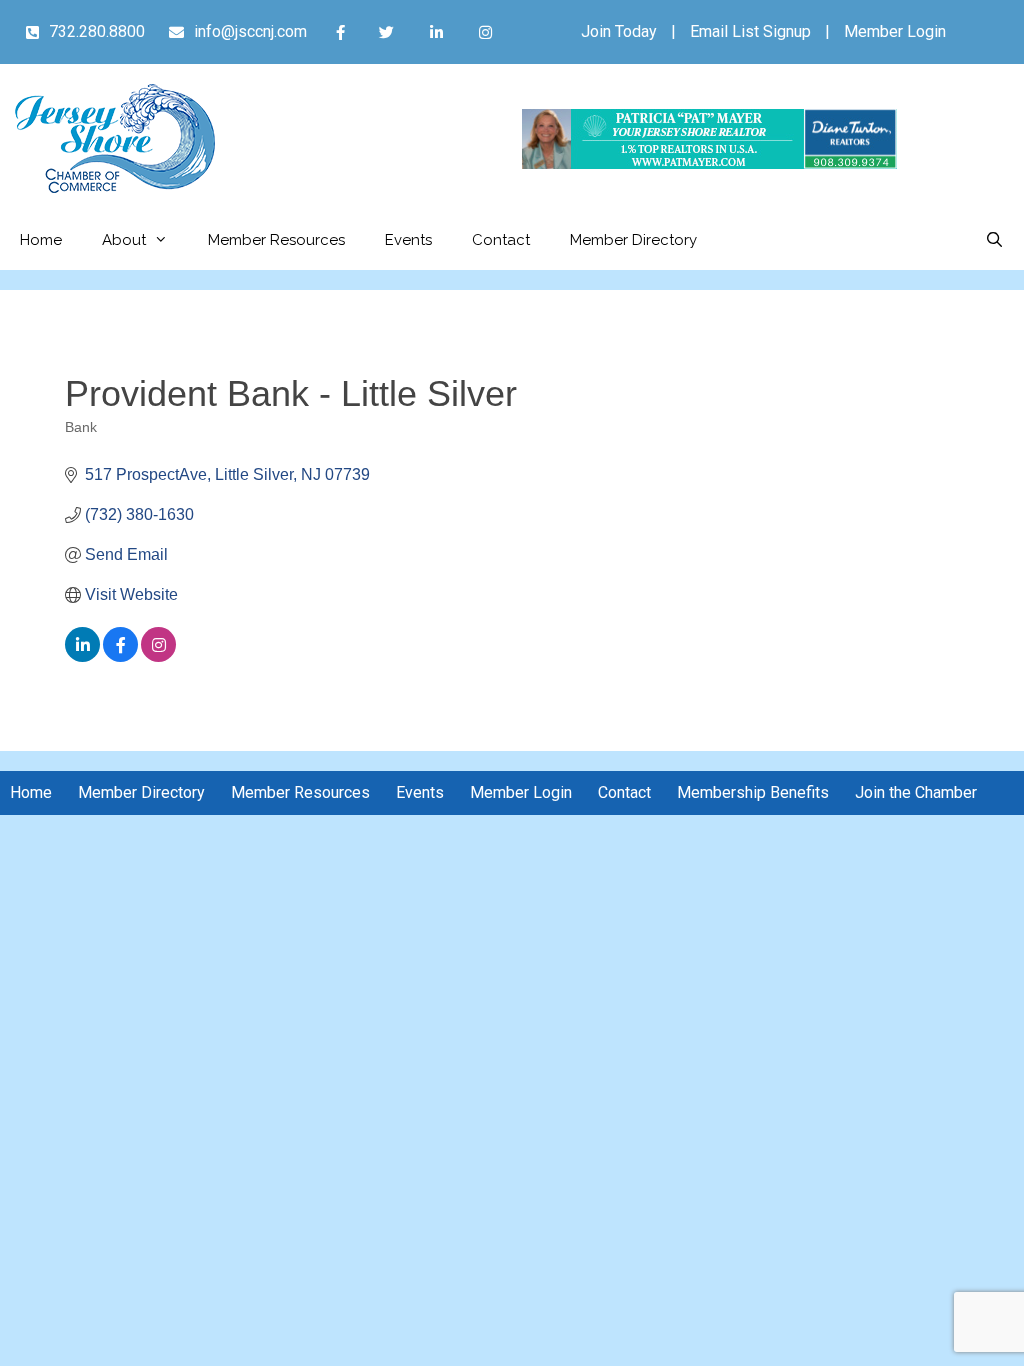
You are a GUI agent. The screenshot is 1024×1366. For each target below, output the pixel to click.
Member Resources (276, 240)
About (124, 240)
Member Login (895, 31)
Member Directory (633, 240)
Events (408, 240)
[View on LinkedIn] (82, 656)
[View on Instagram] (158, 656)
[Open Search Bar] (994, 240)
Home (41, 240)
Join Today (619, 31)
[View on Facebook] (120, 656)
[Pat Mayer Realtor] (709, 163)
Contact (501, 240)
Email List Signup (750, 31)
